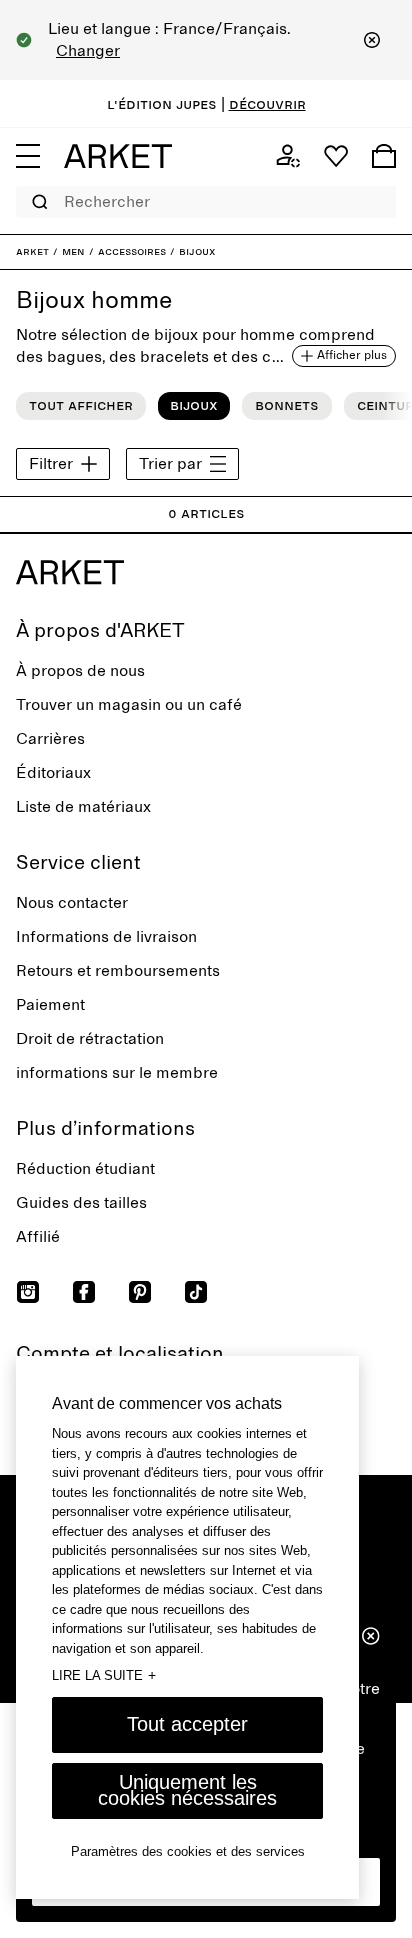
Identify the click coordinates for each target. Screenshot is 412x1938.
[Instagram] (28, 1292)
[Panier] (384, 156)
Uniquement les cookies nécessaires (187, 1790)
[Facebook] (84, 1292)
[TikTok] (196, 1292)
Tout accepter (187, 1724)
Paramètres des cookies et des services (188, 1851)
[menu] (28, 156)
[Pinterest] (140, 1292)
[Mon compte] (288, 156)
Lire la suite (104, 1675)
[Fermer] (372, 40)
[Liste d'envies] (336, 156)
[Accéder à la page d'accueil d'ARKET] (118, 156)
